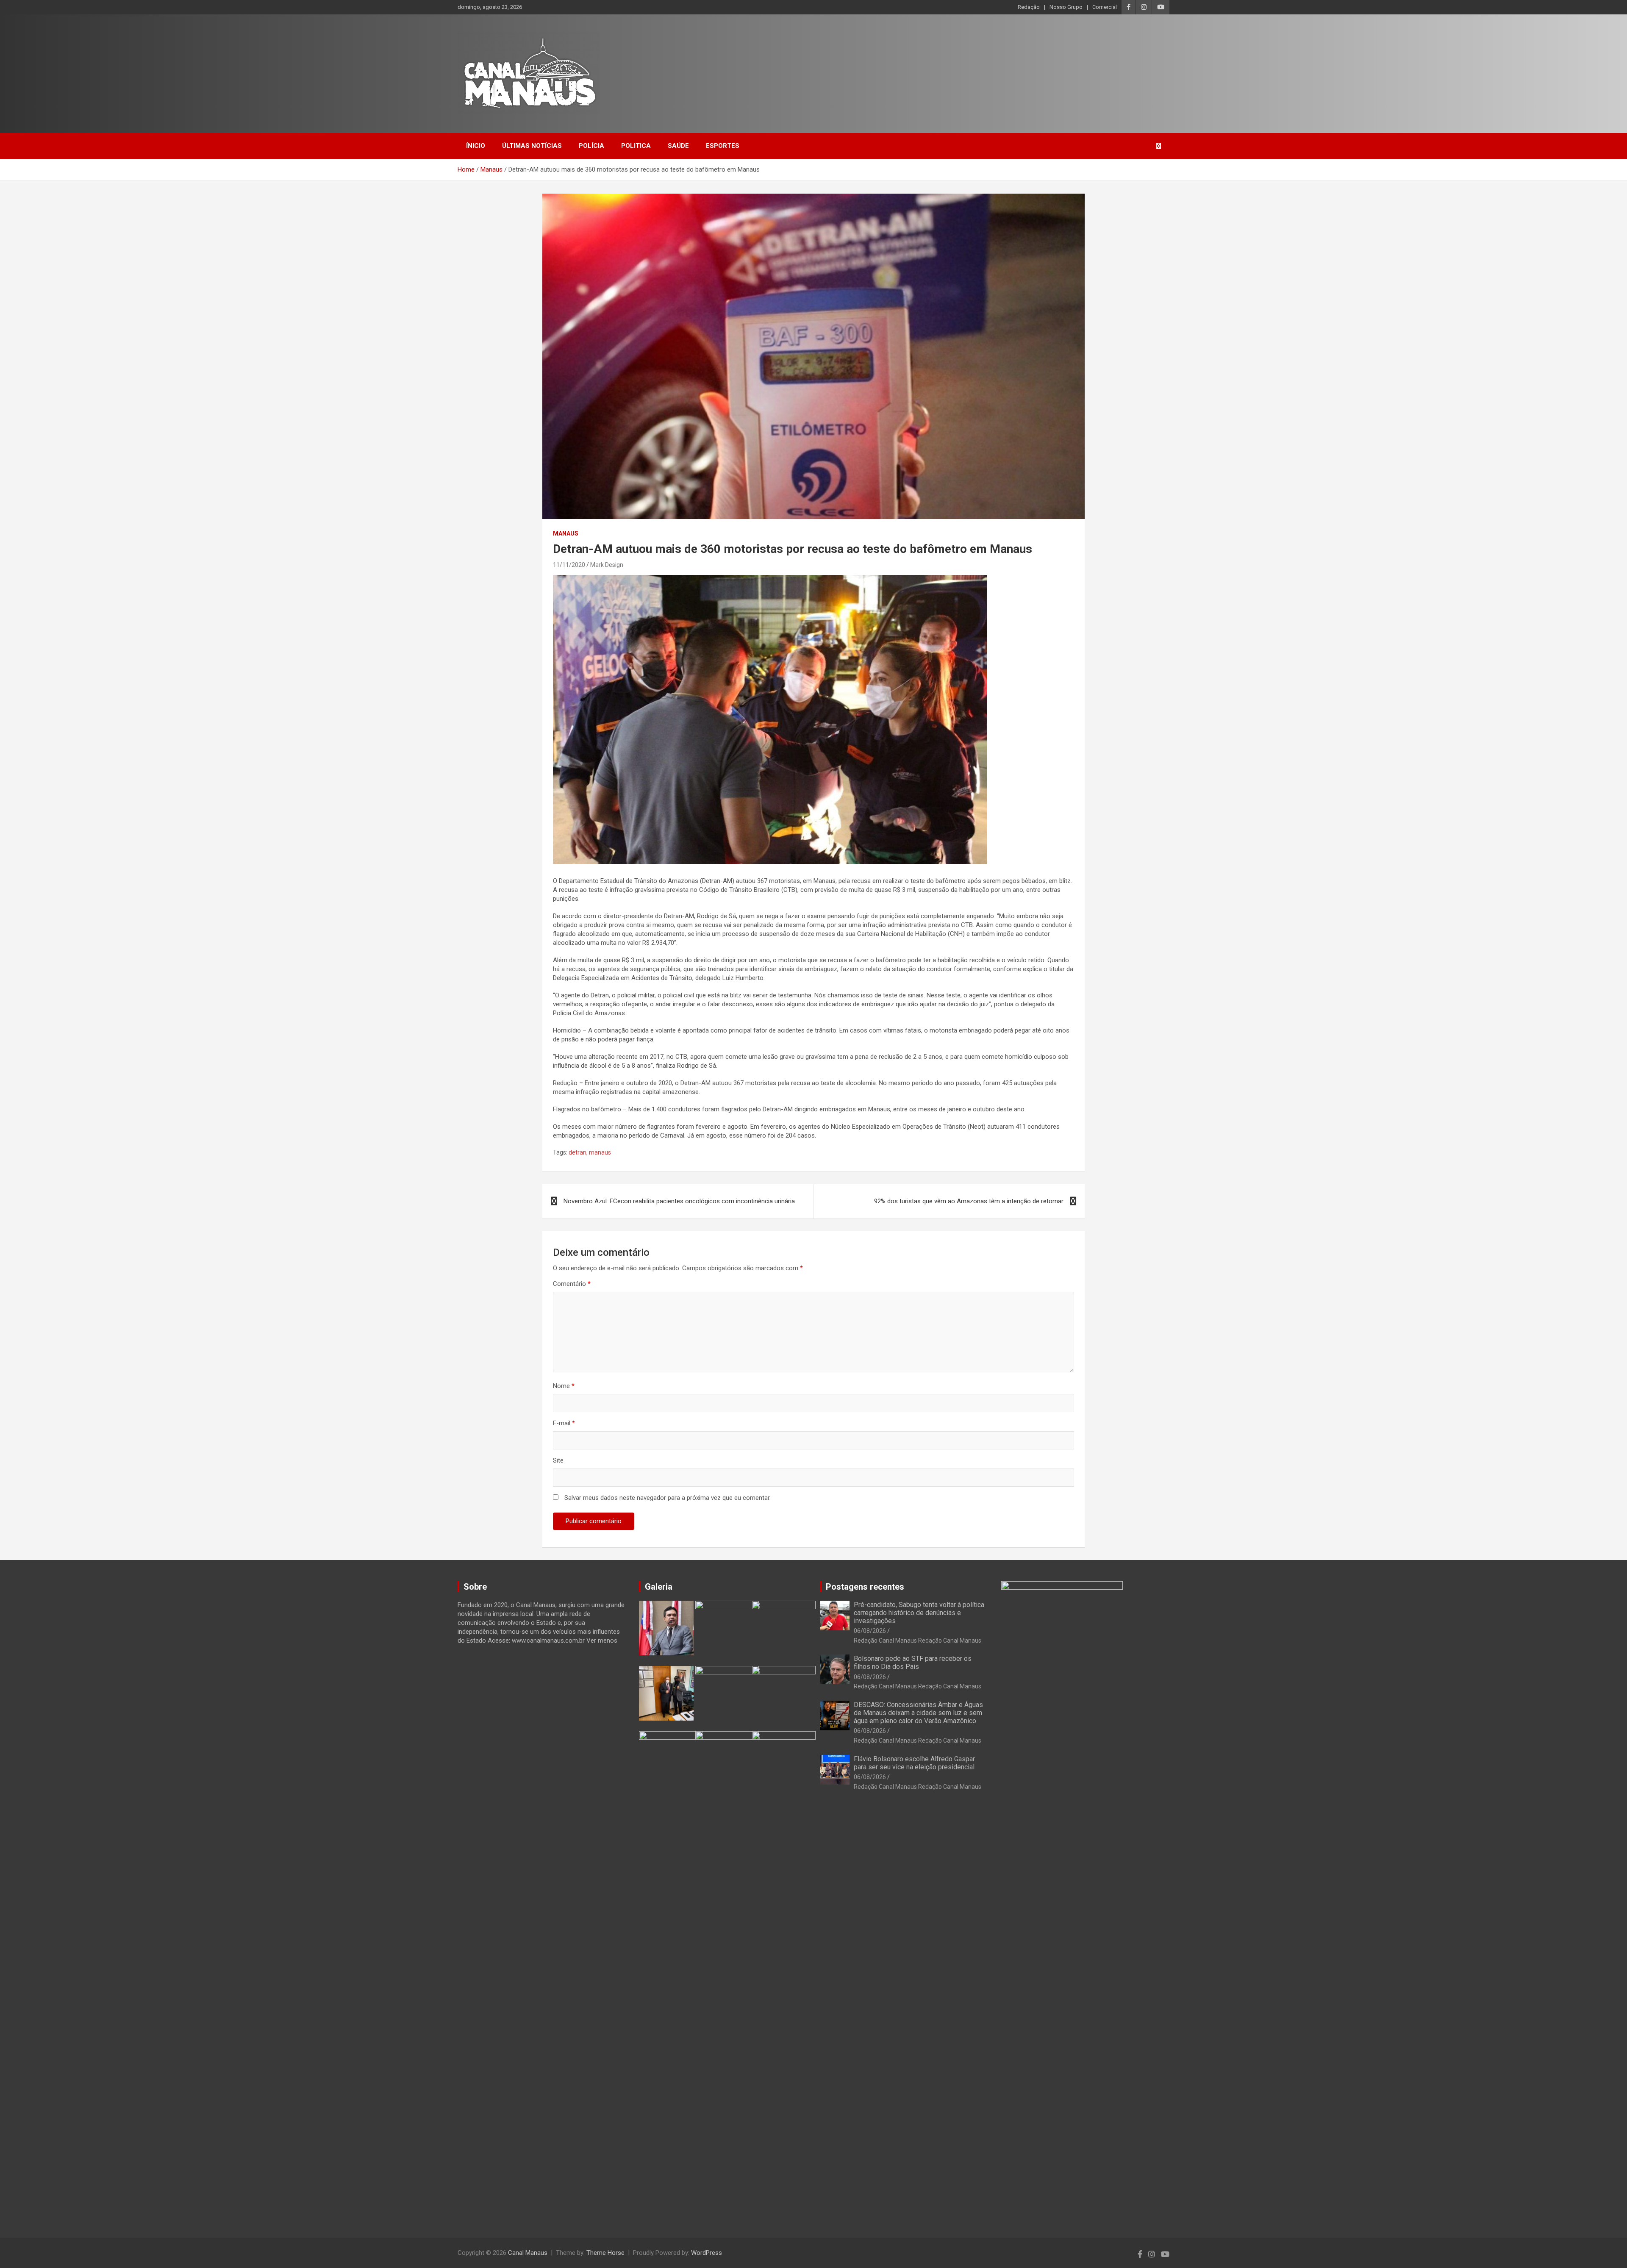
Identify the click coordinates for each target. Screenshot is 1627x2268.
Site (558, 1460)
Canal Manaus (528, 2253)
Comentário (572, 1284)
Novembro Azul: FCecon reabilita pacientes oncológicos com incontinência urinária (679, 1201)
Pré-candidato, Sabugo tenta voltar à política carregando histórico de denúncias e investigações (919, 1613)
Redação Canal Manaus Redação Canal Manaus (918, 1641)
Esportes (723, 146)
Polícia (591, 146)
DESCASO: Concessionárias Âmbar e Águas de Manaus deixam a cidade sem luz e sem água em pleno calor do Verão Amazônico (918, 1713)
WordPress (707, 2253)
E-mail (564, 1423)
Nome (564, 1386)
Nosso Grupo (1066, 7)
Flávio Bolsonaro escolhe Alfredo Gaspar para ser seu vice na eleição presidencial (914, 1763)
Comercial (1105, 7)
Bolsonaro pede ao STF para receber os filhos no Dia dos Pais (913, 1663)
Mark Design (607, 565)
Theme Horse (605, 2253)
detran (578, 1152)
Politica (636, 146)
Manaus (566, 533)
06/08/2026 (870, 1631)
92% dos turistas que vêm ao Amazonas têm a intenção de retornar (969, 1201)
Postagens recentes (865, 1587)
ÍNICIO (476, 146)
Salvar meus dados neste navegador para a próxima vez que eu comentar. (668, 1498)
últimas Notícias (532, 146)
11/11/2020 (569, 565)
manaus (600, 1152)
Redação (1029, 7)
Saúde (678, 146)
